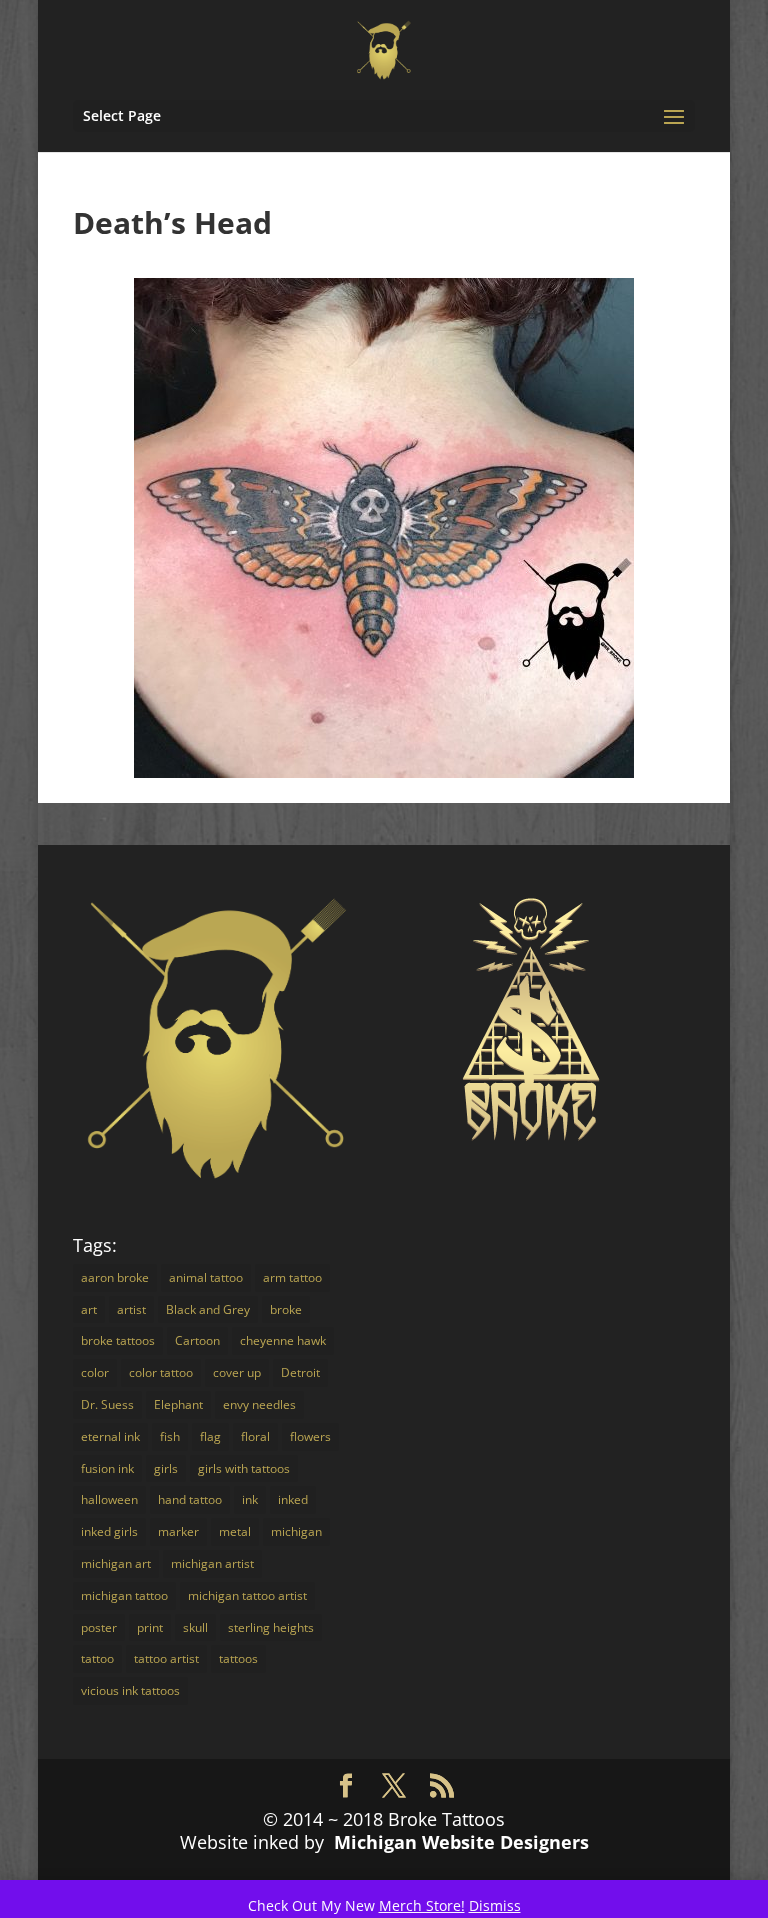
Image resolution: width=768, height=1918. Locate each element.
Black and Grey (208, 1309)
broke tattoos (118, 1340)
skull (195, 1627)
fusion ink (107, 1468)
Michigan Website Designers (461, 1842)
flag (210, 1436)
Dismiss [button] (495, 1905)
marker (178, 1531)
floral (255, 1436)
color (95, 1372)
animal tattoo (206, 1277)
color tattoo (161, 1372)
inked (293, 1499)
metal (235, 1531)
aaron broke (115, 1277)
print (150, 1627)
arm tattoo (292, 1277)
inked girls (109, 1531)
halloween (109, 1499)
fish (170, 1436)
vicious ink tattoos (130, 1690)
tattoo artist (166, 1658)
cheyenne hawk (283, 1340)
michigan (296, 1531)
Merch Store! (422, 1905)
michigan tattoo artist (247, 1595)
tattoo (97, 1658)
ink (250, 1499)
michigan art (116, 1563)
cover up (237, 1372)
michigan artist (212, 1563)
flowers (310, 1436)
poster (99, 1627)
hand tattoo (190, 1499)
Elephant (178, 1404)
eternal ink (110, 1436)
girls (166, 1468)
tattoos (238, 1658)
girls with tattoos (244, 1468)
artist (131, 1309)
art (89, 1309)
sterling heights (271, 1627)
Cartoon (197, 1340)
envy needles (259, 1404)
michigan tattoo (124, 1595)
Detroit (300, 1372)
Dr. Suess (107, 1404)
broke (286, 1309)
